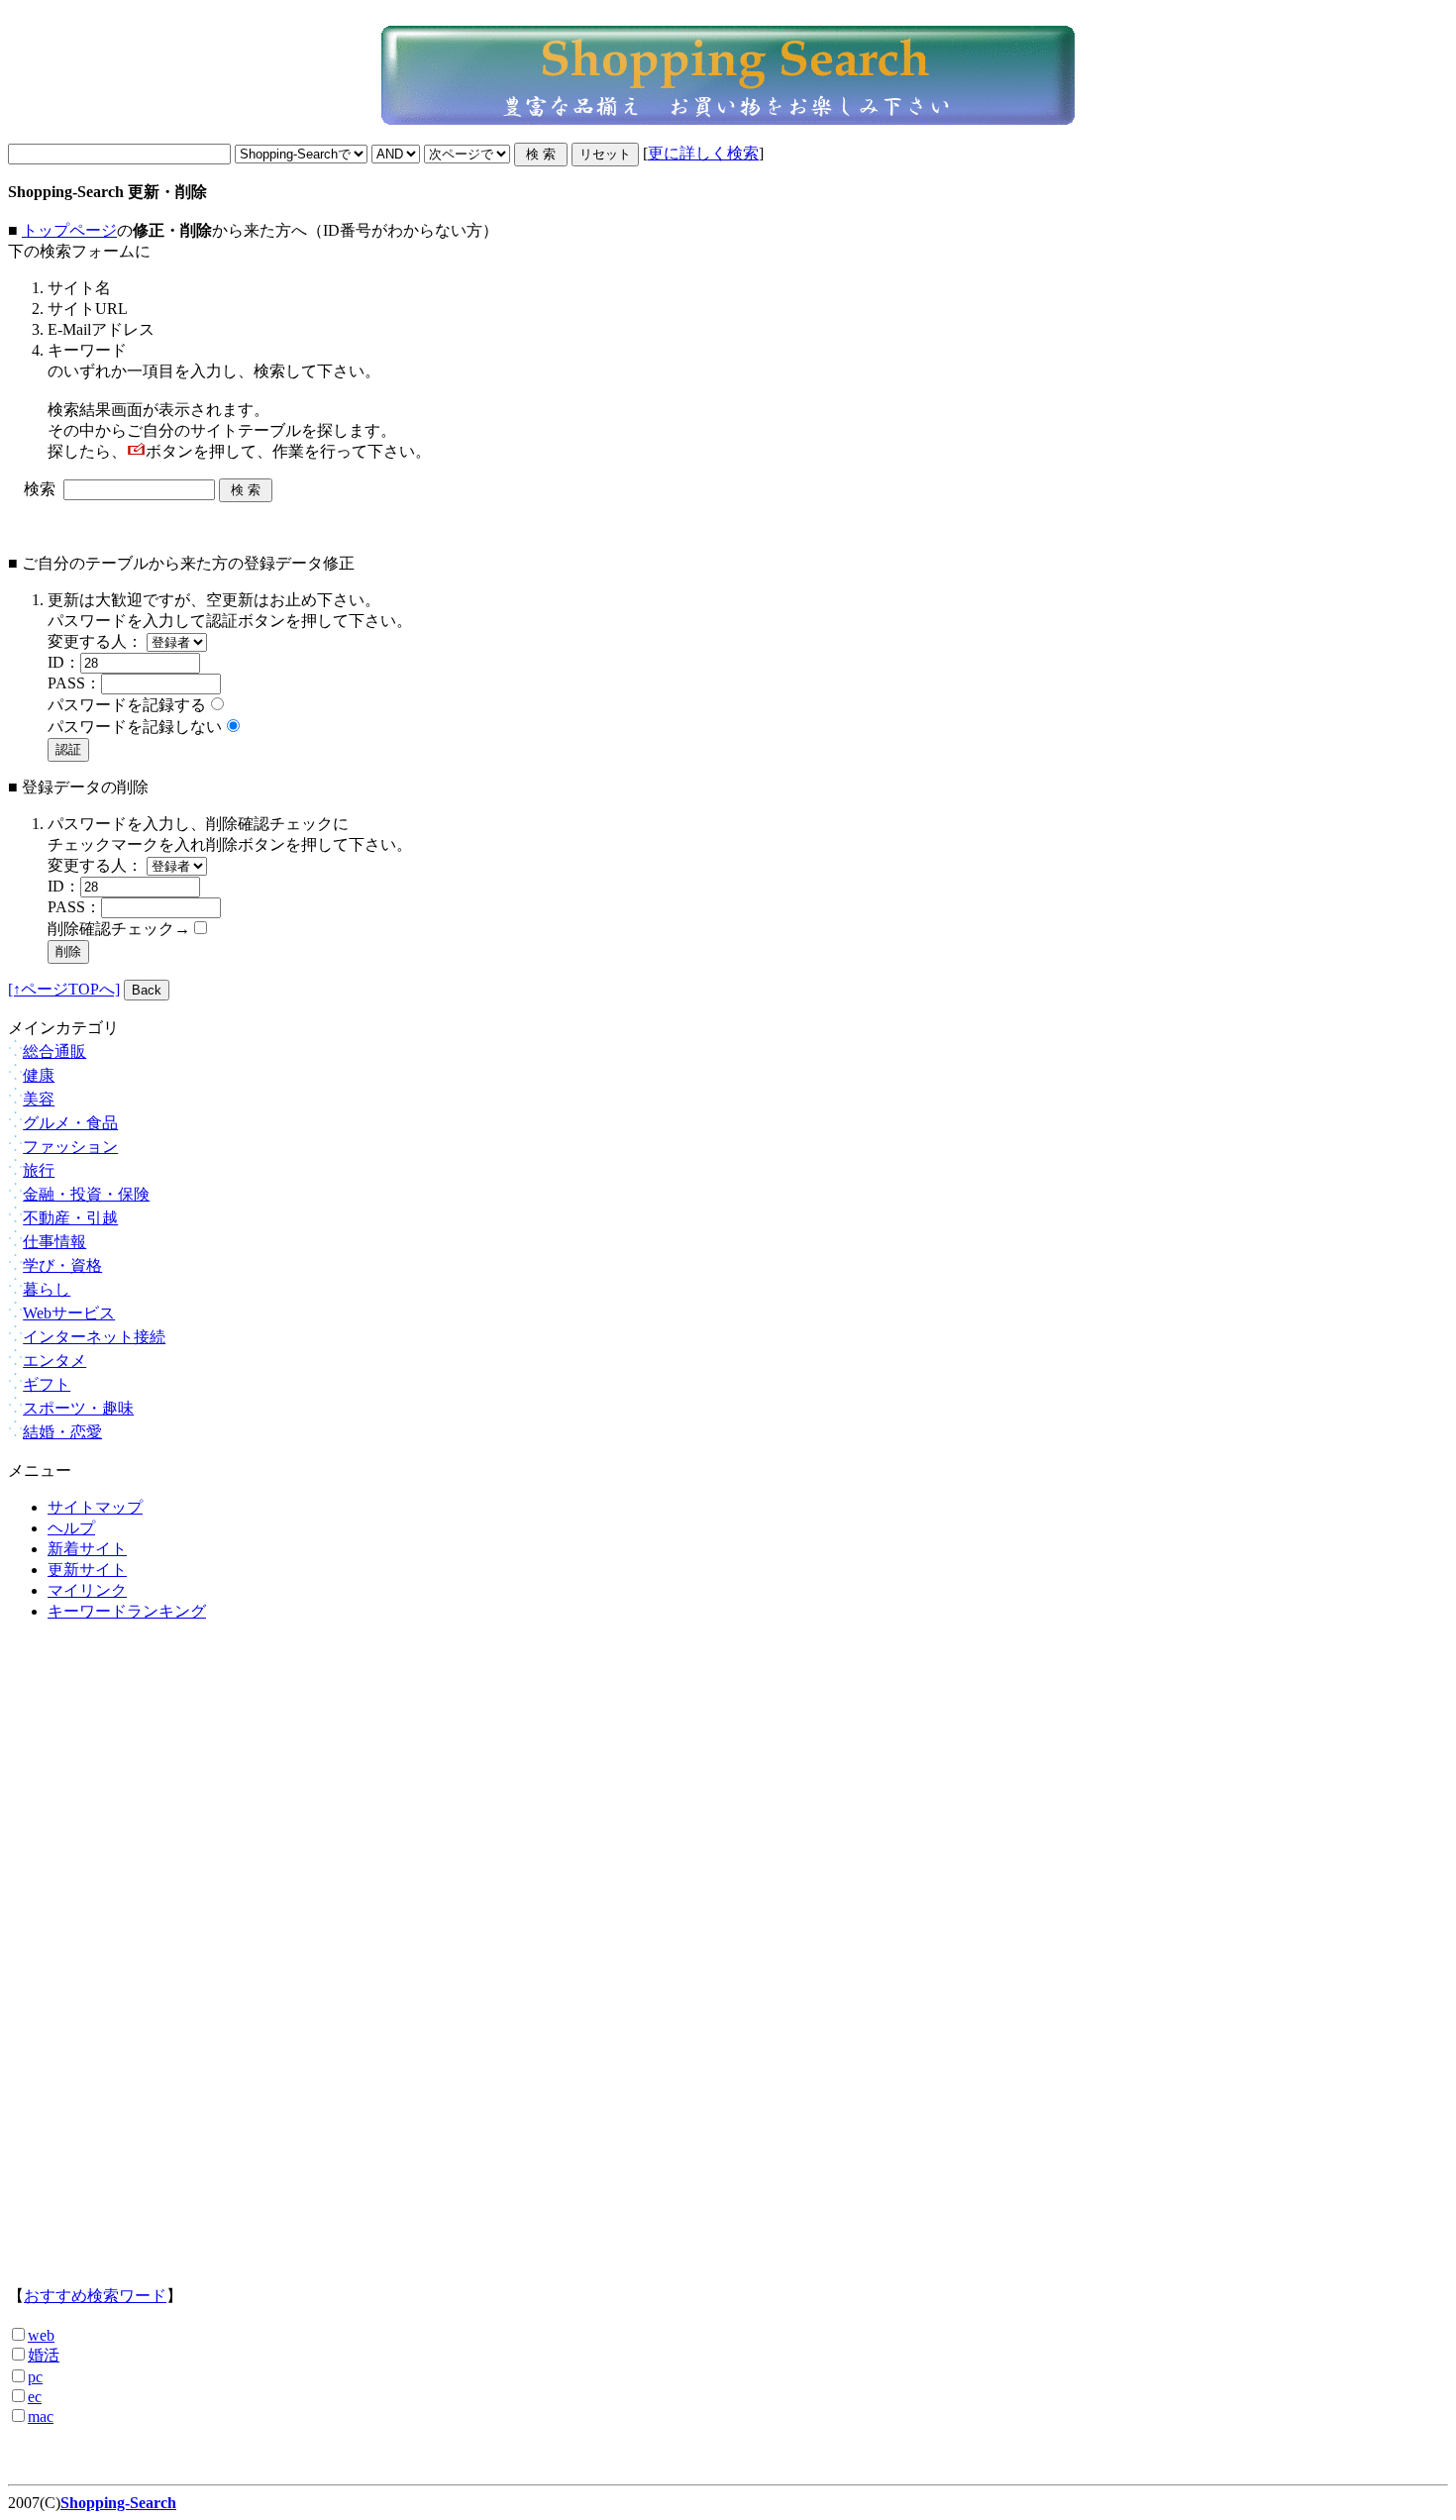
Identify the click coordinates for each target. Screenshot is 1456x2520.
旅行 (39, 1170)
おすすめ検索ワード (95, 2296)
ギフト (47, 1384)
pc (35, 2377)
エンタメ (54, 1361)
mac (41, 2416)
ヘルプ (71, 1528)
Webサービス (69, 1313)
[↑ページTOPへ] (64, 989)
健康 (39, 1075)
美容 (39, 1099)
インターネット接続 (94, 1337)
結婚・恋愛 (62, 1432)
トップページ (69, 230)
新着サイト (87, 1549)
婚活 (44, 2355)
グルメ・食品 (70, 1123)
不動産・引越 (70, 1218)
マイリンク (87, 1590)
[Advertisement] (728, 1971)
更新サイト (87, 1570)
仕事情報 (54, 1242)
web (41, 2335)
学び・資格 (62, 1265)
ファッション (70, 1147)
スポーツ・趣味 (78, 1408)
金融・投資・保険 (86, 1194)
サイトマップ (95, 1507)
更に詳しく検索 (703, 153)
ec (35, 2397)
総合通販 (54, 1051)
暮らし (47, 1289)
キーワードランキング (127, 1611)
